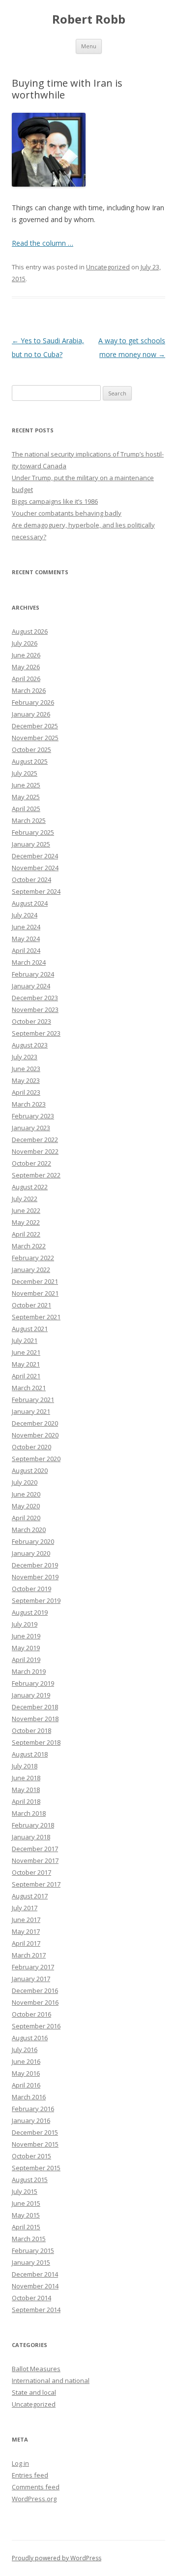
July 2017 (25, 1908)
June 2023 (26, 1069)
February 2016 (33, 2109)
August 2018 (30, 1754)
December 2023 (35, 998)
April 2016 (26, 2085)
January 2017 (31, 1979)
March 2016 (29, 2097)
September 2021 (36, 1317)
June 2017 (26, 1920)
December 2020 (35, 1423)
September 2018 (36, 1742)
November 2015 (35, 2144)
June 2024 (26, 927)
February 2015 (33, 2250)
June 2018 (26, 1778)
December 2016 (35, 1990)
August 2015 (30, 2180)
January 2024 (31, 986)
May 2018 (26, 1790)
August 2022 (30, 1187)
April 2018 (26, 1801)
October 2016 (31, 2014)
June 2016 (26, 2061)
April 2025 (26, 809)
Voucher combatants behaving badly (67, 513)
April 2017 (26, 1943)
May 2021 (26, 1364)
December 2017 (35, 1849)
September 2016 (36, 2026)
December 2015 (35, 2132)
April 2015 (26, 2227)
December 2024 (35, 856)
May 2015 (26, 2215)
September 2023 (36, 1033)
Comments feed (36, 2487)
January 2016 (31, 2120)
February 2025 (33, 832)
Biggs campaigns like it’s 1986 (55, 501)
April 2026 (26, 679)
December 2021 (35, 1281)
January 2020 (31, 1553)
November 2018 (35, 1719)
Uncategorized (108, 267)
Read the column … (43, 243)
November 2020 (35, 1435)
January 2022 (31, 1270)
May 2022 (26, 1222)
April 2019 (26, 1660)
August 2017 (30, 1896)
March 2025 (29, 820)
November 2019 (35, 1577)
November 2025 (35, 738)
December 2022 (35, 1140)
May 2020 (26, 1506)
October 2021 (31, 1305)
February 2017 (33, 1967)
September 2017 (36, 1884)
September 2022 (36, 1175)
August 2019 (30, 1612)
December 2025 (35, 726)
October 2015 (31, 2156)
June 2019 (26, 1636)
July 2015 (25, 2191)
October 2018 (31, 1730)
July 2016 (25, 2050)
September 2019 (36, 1600)
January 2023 (31, 1128)
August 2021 (30, 1329)
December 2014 (35, 2274)
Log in (20, 2463)
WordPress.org (34, 2499)
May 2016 (26, 2073)
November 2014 (35, 2286)
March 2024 (29, 962)
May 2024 (26, 939)
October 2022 (31, 1163)
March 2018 (29, 1813)
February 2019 (33, 1683)
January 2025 (31, 844)
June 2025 (26, 785)
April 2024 (26, 950)
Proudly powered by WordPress (57, 2558)
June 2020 (26, 1494)
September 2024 (36, 891)
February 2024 (33, 974)
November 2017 (35, 1860)
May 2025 (26, 797)
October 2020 (31, 1447)
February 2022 (33, 1258)
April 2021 (26, 1376)
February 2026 (33, 702)
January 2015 (31, 2262)
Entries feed (30, 2475)
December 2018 (35, 1707)
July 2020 (25, 1482)
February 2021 (33, 1400)
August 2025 (30, 761)
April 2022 (26, 1234)
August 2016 (30, 2038)
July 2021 (25, 1340)
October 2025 (31, 750)
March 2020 (29, 1530)
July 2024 (25, 915)
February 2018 (33, 1825)
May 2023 (26, 1080)
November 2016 (35, 2002)
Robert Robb (89, 19)
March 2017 (29, 1955)
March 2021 (29, 1388)
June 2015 (26, 2203)
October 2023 (31, 1021)
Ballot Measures (36, 2369)
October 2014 (31, 2298)
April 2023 (26, 1092)
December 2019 (35, 1565)
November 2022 (35, 1151)
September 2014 (36, 2310)
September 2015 (36, 2168)
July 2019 (25, 1624)
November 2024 (35, 868)
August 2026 (30, 631)
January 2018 (31, 1837)
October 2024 (31, 880)
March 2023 (29, 1104)
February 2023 (33, 1116)
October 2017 (31, 1872)
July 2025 (25, 773)
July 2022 (25, 1199)
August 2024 (30, 903)
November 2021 (35, 1293)
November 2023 (35, 1010)
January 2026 (31, 714)
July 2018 (25, 1766)
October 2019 (31, 1589)
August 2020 (30, 1470)
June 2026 (26, 655)
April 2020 (26, 1518)
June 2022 (26, 1210)
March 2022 (29, 1246)
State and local (34, 2392)
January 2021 (31, 1411)
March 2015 (29, 2239)
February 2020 (33, 1541)
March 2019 (29, 1671)
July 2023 (25, 1057)
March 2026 (29, 690)
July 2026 (25, 643)
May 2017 (26, 1931)
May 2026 (26, 667)
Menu (89, 46)
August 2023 (30, 1045)
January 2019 (31, 1695)
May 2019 (26, 1648)
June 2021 (26, 1352)
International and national (51, 2380)
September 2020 (36, 1459)
